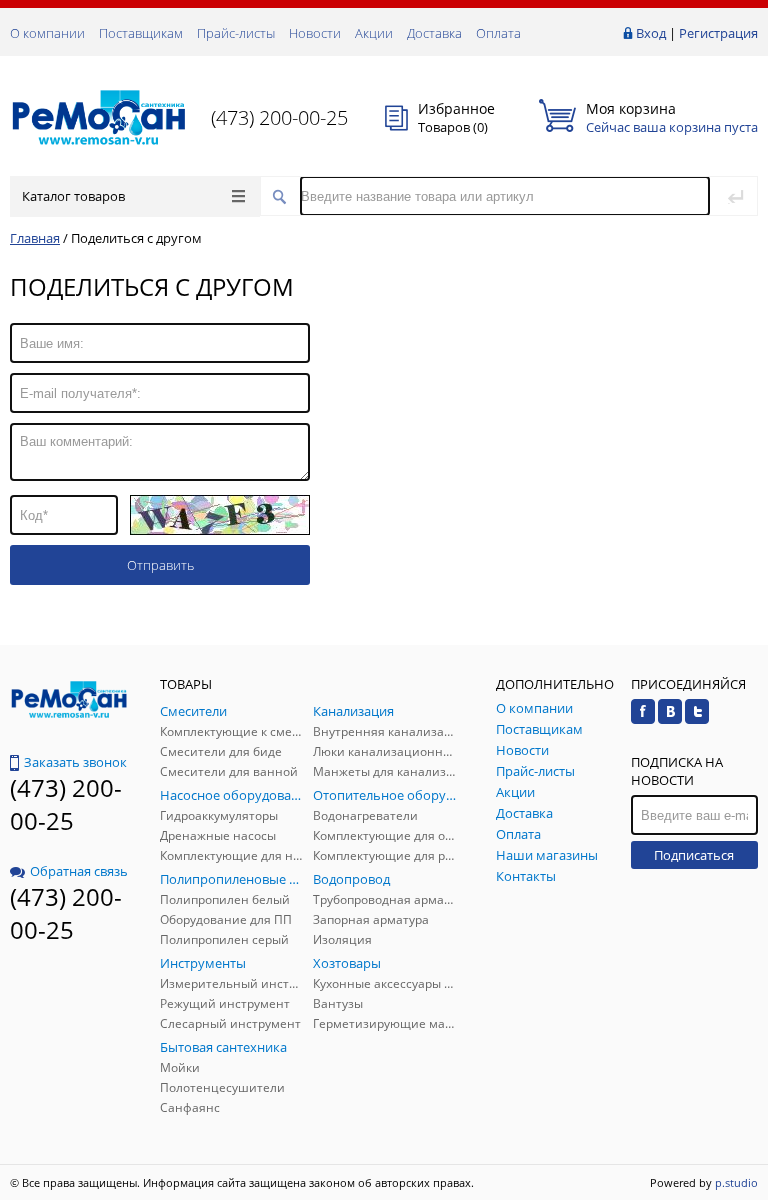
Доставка (434, 33)
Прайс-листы (236, 33)
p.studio (736, 1182)
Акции (374, 33)
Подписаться (694, 855)
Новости (315, 33)
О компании (47, 33)
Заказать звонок (75, 762)
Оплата (498, 33)
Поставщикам (141, 33)
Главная (35, 238)
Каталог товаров (73, 196)
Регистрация (718, 33)
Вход (651, 33)
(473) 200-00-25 (279, 117)
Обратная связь (79, 871)
